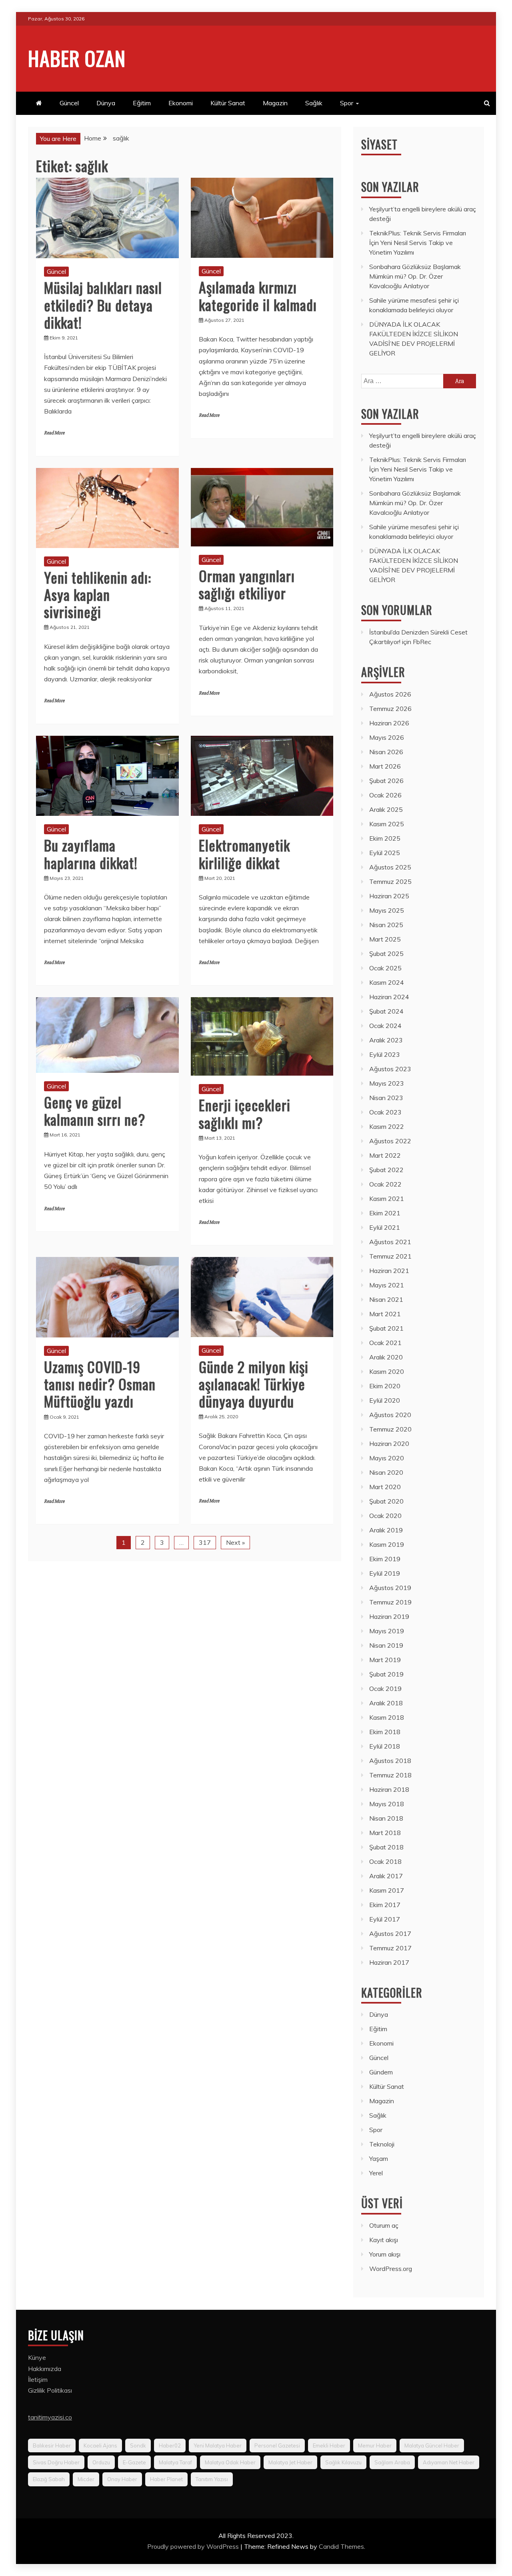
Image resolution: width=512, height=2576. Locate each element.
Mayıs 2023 (387, 1083)
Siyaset (379, 144)
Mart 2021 (385, 1314)
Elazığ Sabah (49, 2479)
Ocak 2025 (385, 968)
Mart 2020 (385, 1487)
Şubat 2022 (386, 1170)
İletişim (38, 2379)
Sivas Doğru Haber (56, 2462)
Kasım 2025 (387, 824)
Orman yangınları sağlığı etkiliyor (247, 584)
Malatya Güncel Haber (432, 2445)
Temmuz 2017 (390, 1948)
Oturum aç (384, 2225)
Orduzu (101, 2462)
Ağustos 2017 (390, 1934)
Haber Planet (166, 2479)
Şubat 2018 (386, 1847)
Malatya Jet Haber (290, 2462)
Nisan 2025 (386, 925)
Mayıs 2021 (387, 1285)
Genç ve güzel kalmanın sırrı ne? (95, 1110)
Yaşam (379, 2158)
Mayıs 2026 (387, 737)
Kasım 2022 (387, 1126)
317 (205, 1542)
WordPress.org (391, 2269)
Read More (54, 433)
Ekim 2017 (385, 1905)
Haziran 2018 (389, 1789)
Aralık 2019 (386, 1530)
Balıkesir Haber (52, 2445)
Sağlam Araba (392, 2462)
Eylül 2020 (385, 1400)
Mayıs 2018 (387, 1804)
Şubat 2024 (386, 1011)
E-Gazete (134, 2462)
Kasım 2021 (387, 1199)
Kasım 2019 (387, 1544)
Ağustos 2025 (390, 867)
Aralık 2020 (386, 1357)
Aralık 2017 (386, 1876)
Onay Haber (122, 2479)
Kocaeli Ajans (100, 2445)
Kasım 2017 (387, 1890)
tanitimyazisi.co (50, 2417)
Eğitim (142, 103)
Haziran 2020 (389, 1444)
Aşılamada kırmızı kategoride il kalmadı (258, 295)
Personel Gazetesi (277, 2445)
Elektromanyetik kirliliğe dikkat (244, 853)
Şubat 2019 (386, 1674)
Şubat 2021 (386, 1328)
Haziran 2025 (389, 896)
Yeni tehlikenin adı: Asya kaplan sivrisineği (98, 594)
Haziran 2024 (389, 997)
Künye (37, 2357)
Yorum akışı (385, 2254)
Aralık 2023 (386, 1040)
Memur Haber (375, 2445)
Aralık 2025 (386, 809)
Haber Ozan (77, 58)
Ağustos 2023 (390, 1069)
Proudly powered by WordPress (194, 2546)
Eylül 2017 (385, 1919)
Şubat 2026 (386, 781)
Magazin (275, 103)
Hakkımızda (45, 2369)
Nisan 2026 (386, 752)
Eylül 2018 (385, 1746)
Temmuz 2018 (390, 1775)
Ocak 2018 (385, 1861)
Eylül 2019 (385, 1573)
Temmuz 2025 (390, 881)
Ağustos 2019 (390, 1588)
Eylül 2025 (385, 853)
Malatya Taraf (175, 2462)
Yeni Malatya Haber (218, 2445)
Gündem (381, 2072)
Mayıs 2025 (387, 910)
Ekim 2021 (385, 1213)
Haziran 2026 (389, 723)
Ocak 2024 (385, 1026)
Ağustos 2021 (390, 1242)
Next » (235, 1542)
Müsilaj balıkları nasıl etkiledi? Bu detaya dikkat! (103, 304)
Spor (347, 103)
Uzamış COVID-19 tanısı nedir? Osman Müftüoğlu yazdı (100, 1384)
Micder (86, 2479)
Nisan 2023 (386, 1098)
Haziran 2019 (389, 1616)
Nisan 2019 (386, 1645)
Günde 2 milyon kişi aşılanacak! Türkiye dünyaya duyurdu (254, 1384)
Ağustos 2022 (390, 1141)
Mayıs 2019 (387, 1631)
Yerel (376, 2173)
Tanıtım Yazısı (212, 2479)
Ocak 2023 (385, 1112)
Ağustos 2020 (390, 1415)
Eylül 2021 (385, 1227)
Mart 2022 (385, 1155)
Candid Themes (341, 2546)
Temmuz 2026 (390, 709)
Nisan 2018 (386, 1818)
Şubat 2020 (386, 1501)
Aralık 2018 (386, 1703)
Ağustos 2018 (390, 1761)
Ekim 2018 (385, 1732)
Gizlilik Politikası (50, 2390)
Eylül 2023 (385, 1054)
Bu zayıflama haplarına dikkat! (91, 853)
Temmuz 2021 (390, 1256)
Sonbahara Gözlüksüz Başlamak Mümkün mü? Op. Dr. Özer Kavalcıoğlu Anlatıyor (415, 276)
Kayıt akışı (384, 2240)
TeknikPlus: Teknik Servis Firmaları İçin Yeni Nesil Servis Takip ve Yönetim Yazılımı (418, 243)
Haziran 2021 (389, 1271)
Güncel (69, 103)
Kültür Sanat (228, 103)
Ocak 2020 (385, 1516)
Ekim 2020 (385, 1386)
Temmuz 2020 (390, 1429)
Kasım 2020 (387, 1371)
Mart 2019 (385, 1660)
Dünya (106, 103)
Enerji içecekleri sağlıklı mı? (245, 1113)
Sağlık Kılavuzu (343, 2462)
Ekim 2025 (385, 838)
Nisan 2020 (386, 1472)
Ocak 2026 (385, 795)
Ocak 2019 (385, 1689)
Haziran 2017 (389, 1962)
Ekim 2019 (385, 1559)
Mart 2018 (385, 1833)
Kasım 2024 (387, 982)
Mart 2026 (385, 766)
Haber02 (170, 2445)
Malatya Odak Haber (230, 2462)
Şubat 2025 (386, 954)
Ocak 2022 (385, 1184)
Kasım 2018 (387, 1717)
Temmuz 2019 (390, 1602)
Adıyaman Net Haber (449, 2462)
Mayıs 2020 (387, 1458)
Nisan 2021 (386, 1299)
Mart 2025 (385, 939)
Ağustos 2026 (390, 694)
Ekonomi (181, 103)
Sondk (138, 2445)
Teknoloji (382, 2144)
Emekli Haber (329, 2445)
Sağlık (314, 103)
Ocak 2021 (385, 1343)
